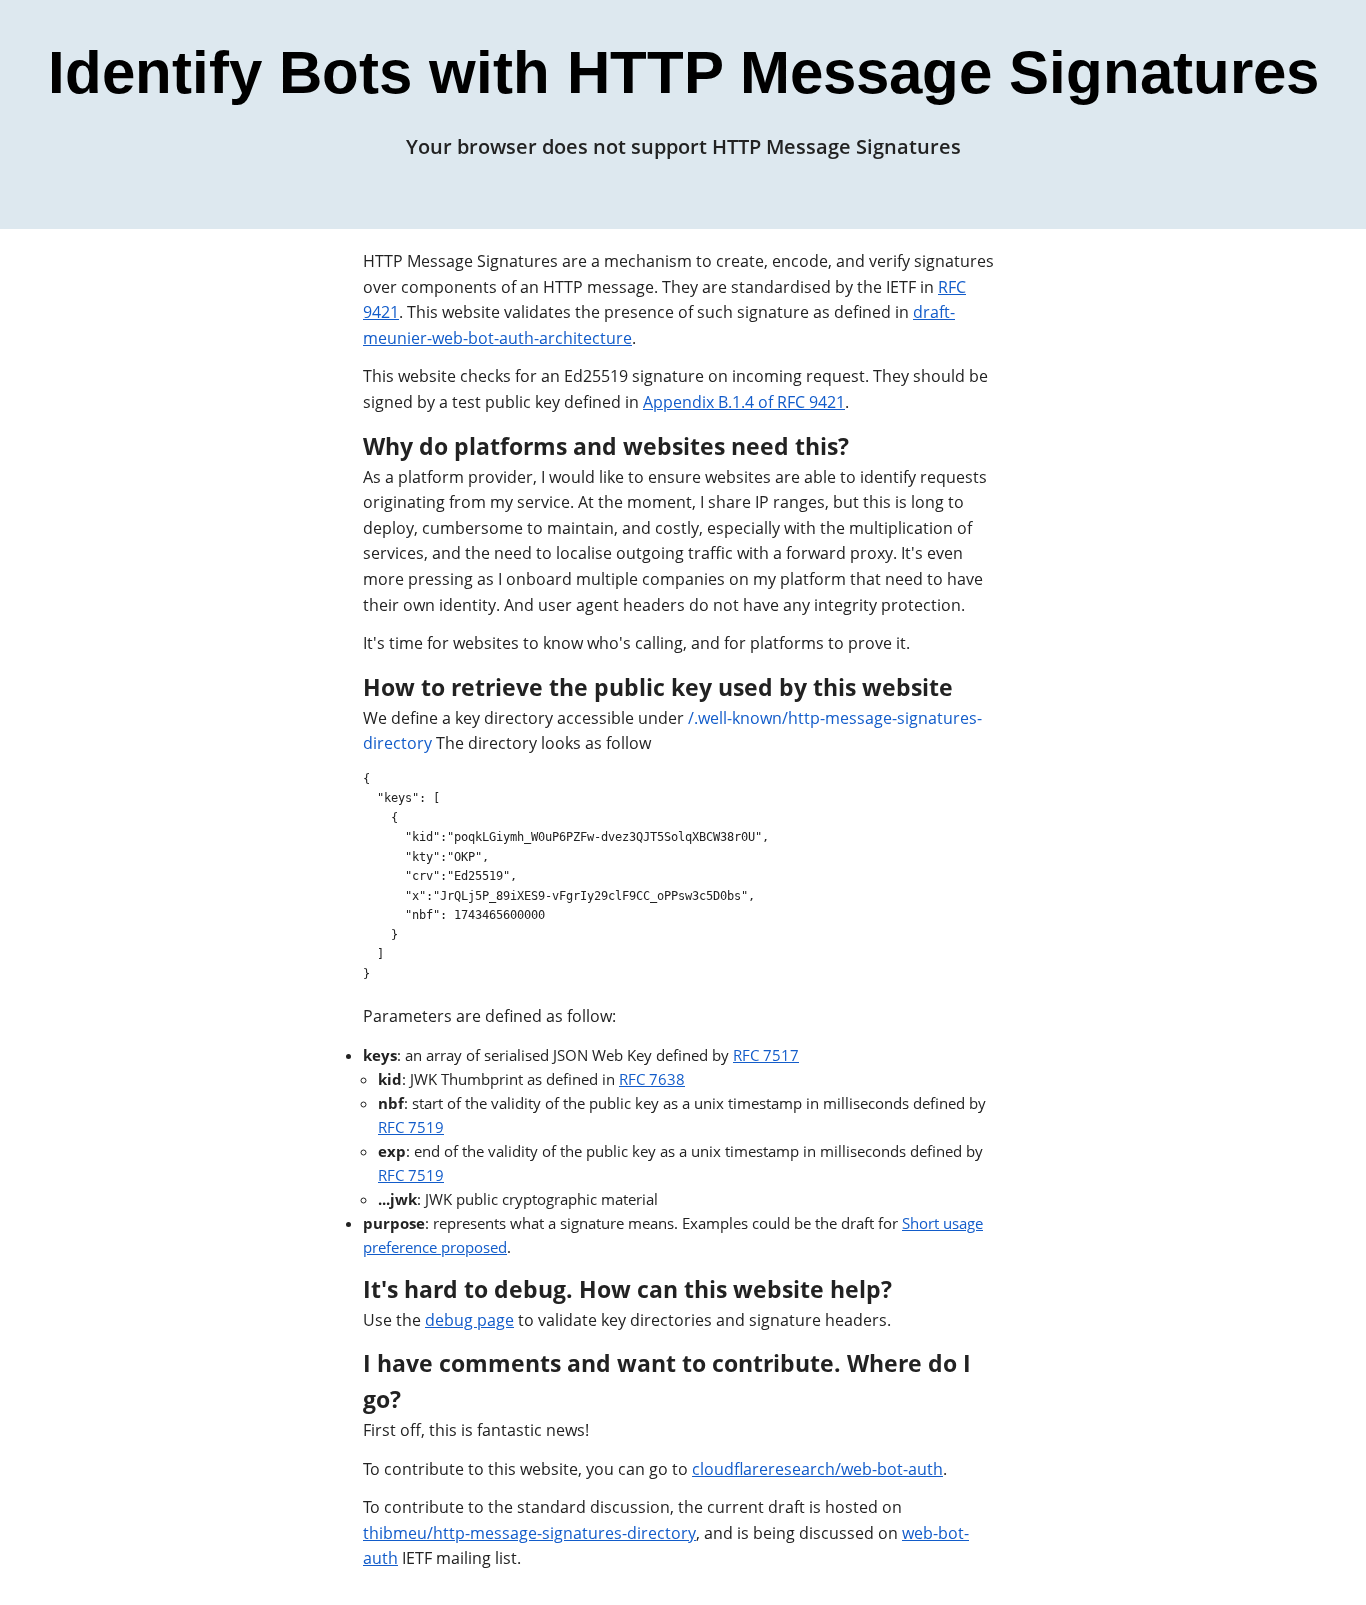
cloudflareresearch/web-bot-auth (817, 1469)
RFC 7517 (766, 1055)
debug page (469, 1320)
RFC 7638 (652, 1079)
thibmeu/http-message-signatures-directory (529, 1533)
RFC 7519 (411, 1127)
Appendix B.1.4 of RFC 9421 (744, 402)
